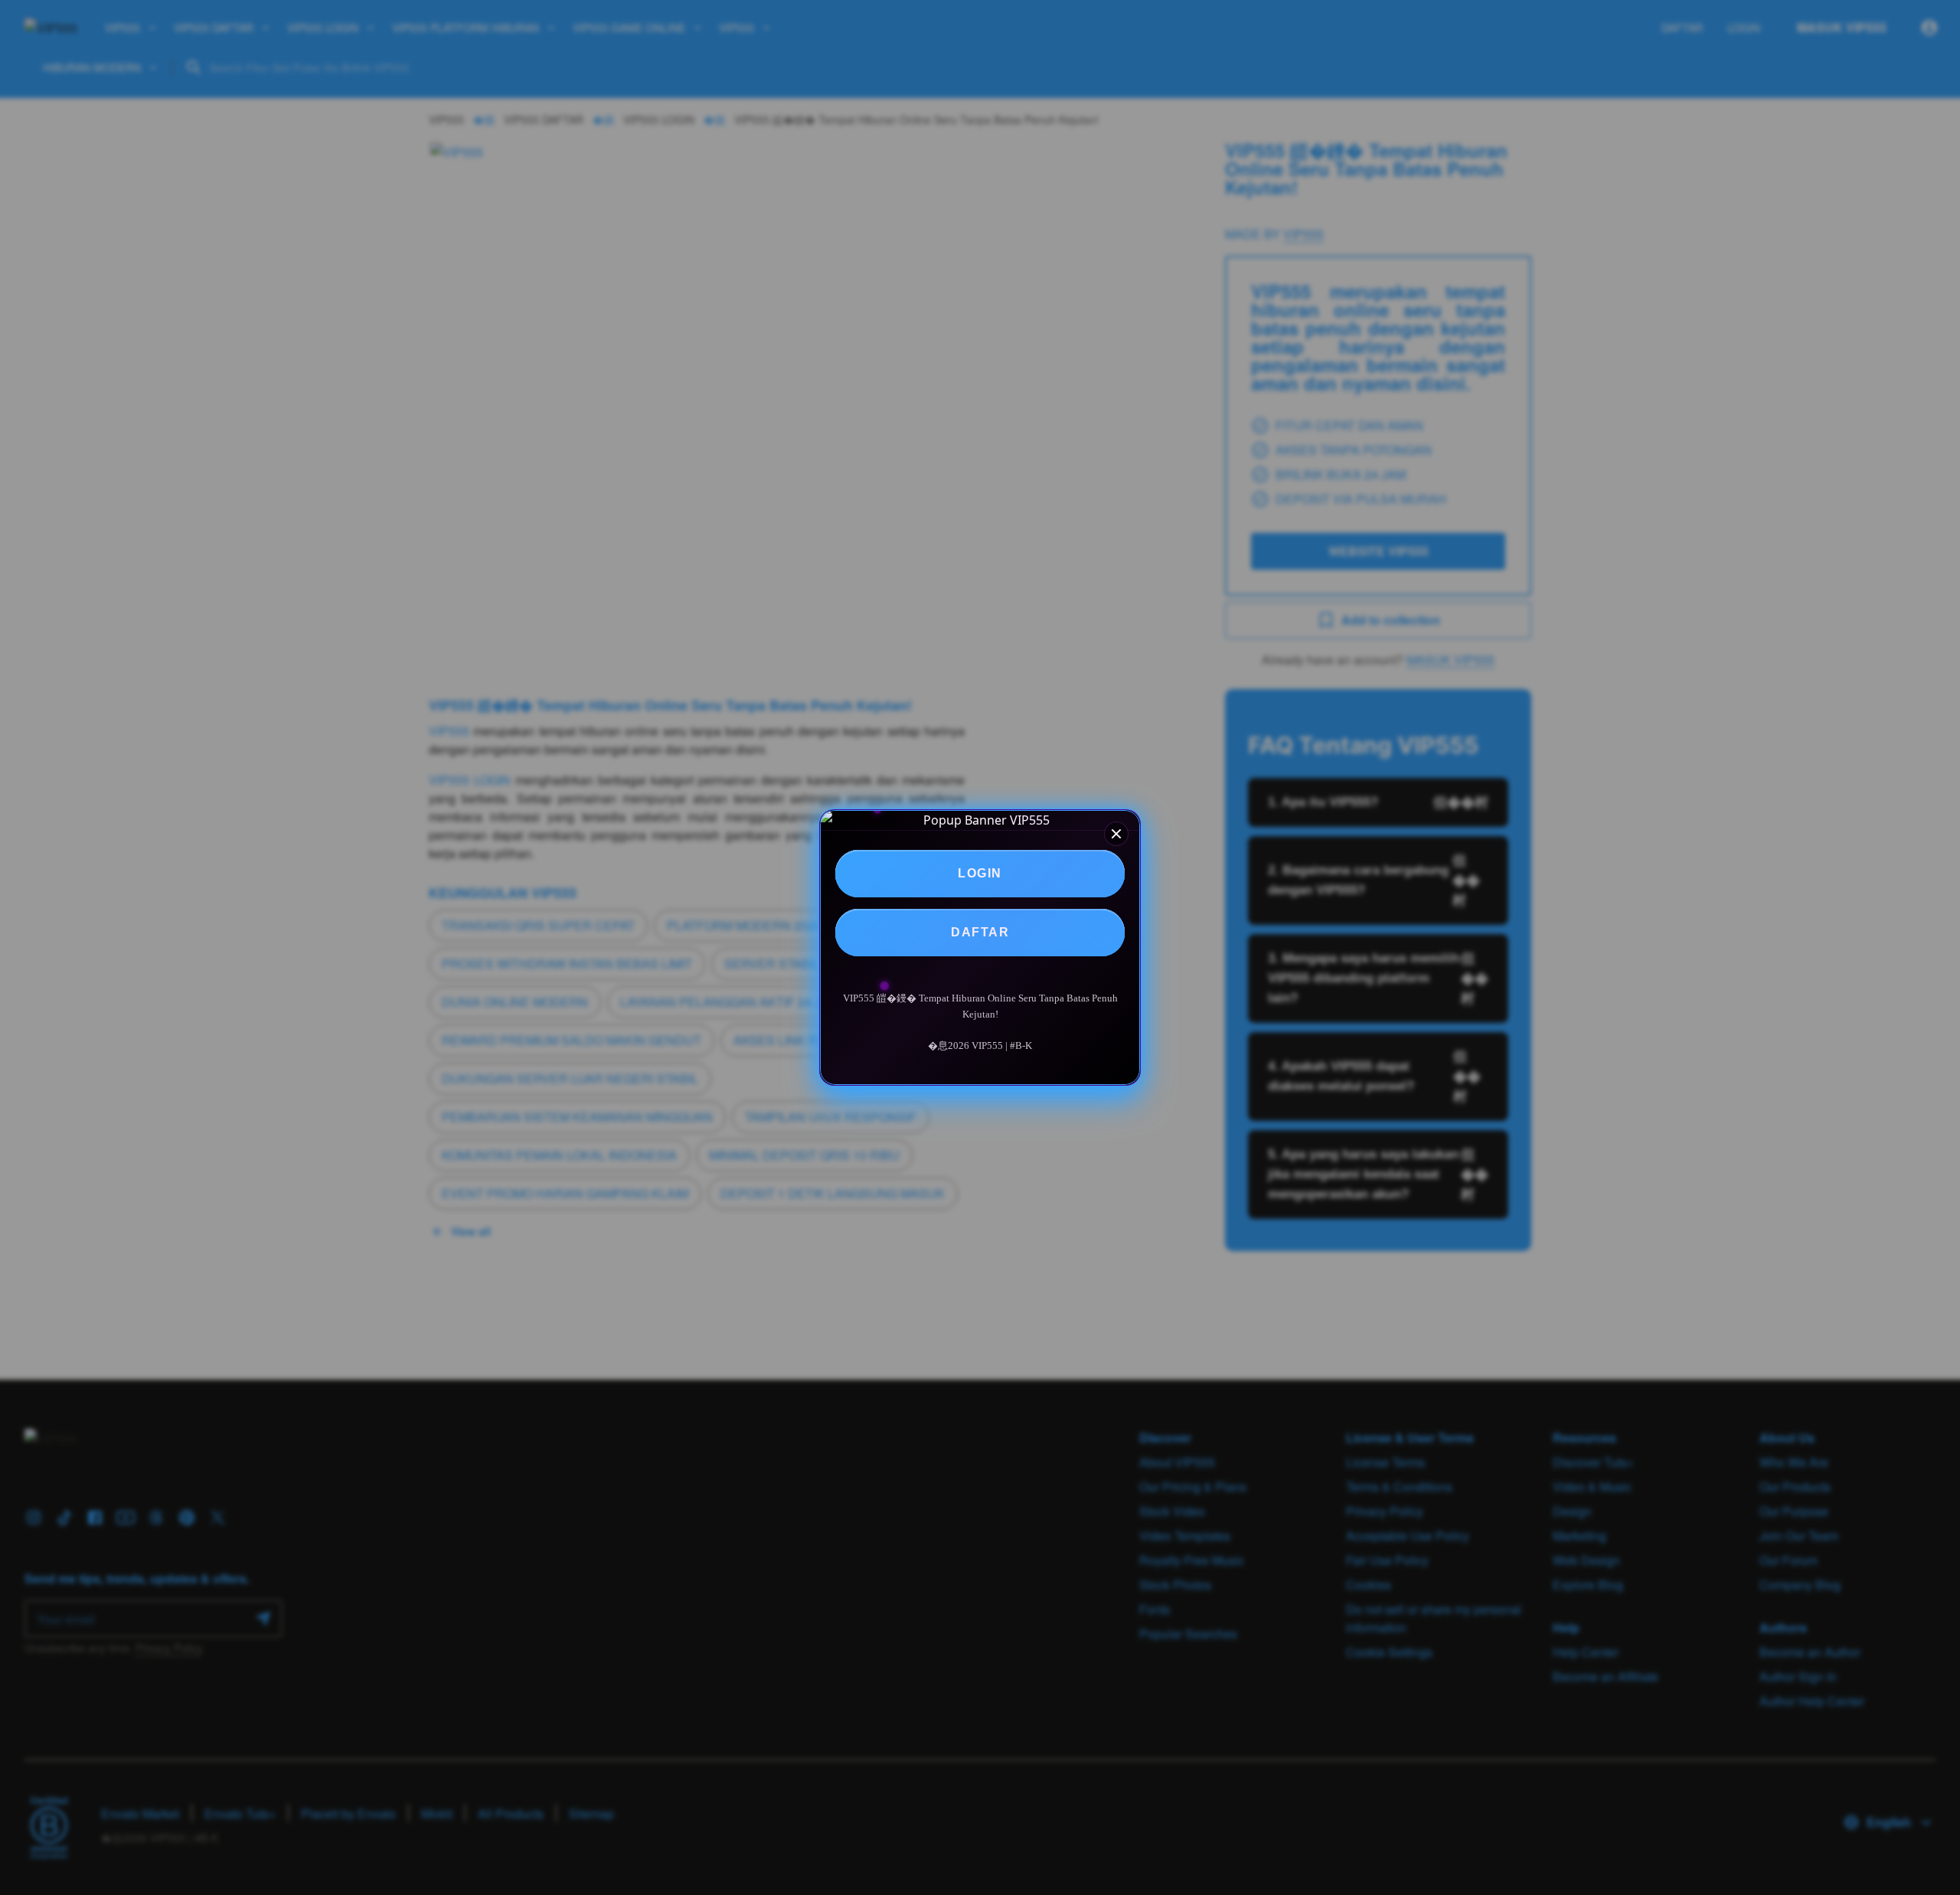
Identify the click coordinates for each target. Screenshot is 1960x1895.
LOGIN (980, 873)
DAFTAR (980, 932)
